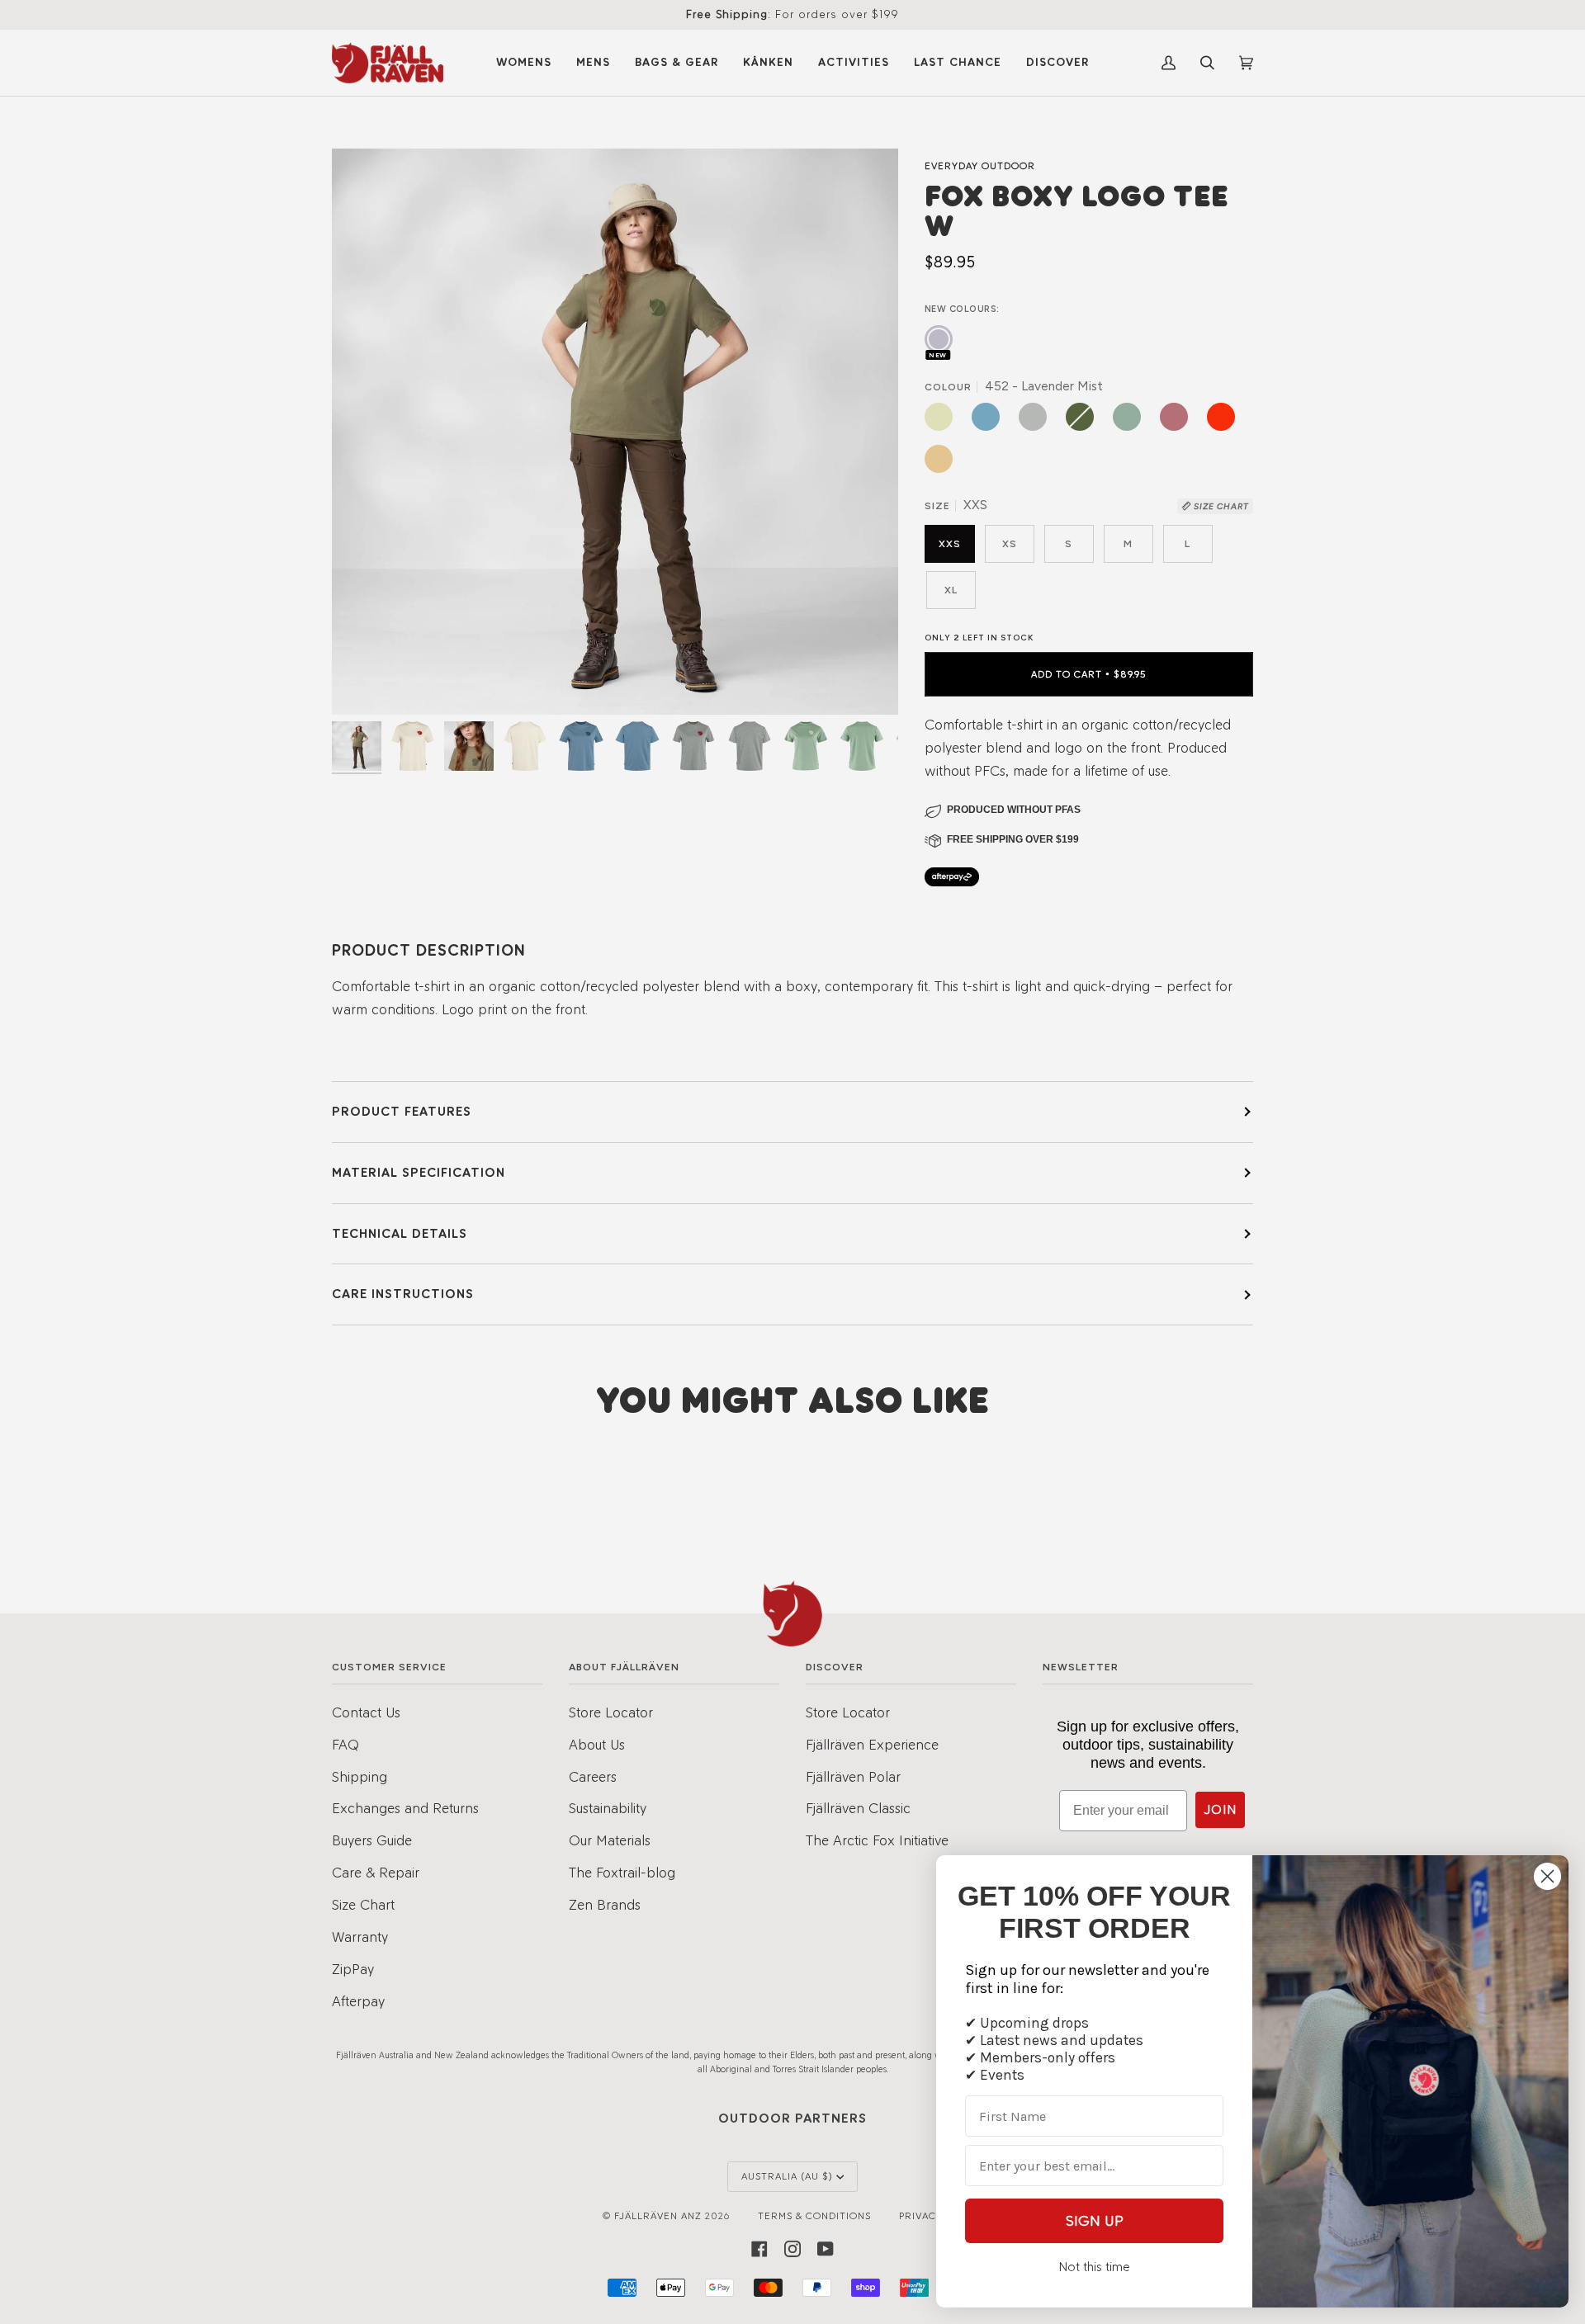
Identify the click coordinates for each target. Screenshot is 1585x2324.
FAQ (345, 1744)
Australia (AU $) (787, 2176)
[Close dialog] (1547, 1876)
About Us (597, 1744)
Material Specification (419, 1172)
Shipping (360, 1776)
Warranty (360, 1937)
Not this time (1094, 2267)
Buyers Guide (372, 1840)
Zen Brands (605, 1904)
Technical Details (400, 1233)
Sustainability (608, 1808)
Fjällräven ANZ (658, 2216)
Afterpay (358, 2001)
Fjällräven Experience (872, 1744)
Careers (593, 1776)
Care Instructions (403, 1294)
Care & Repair (376, 1872)
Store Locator (611, 1712)
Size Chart (363, 1904)
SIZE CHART (1220, 506)
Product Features (402, 1111)
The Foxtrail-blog (622, 1872)
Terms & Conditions (814, 2216)
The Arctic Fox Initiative (877, 1840)
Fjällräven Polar (853, 1776)
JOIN (1220, 1809)
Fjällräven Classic (858, 1808)
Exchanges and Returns (405, 1808)
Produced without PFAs (1014, 810)
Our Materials (610, 1840)
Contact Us (366, 1712)
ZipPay (353, 1969)
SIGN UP (1095, 2221)
